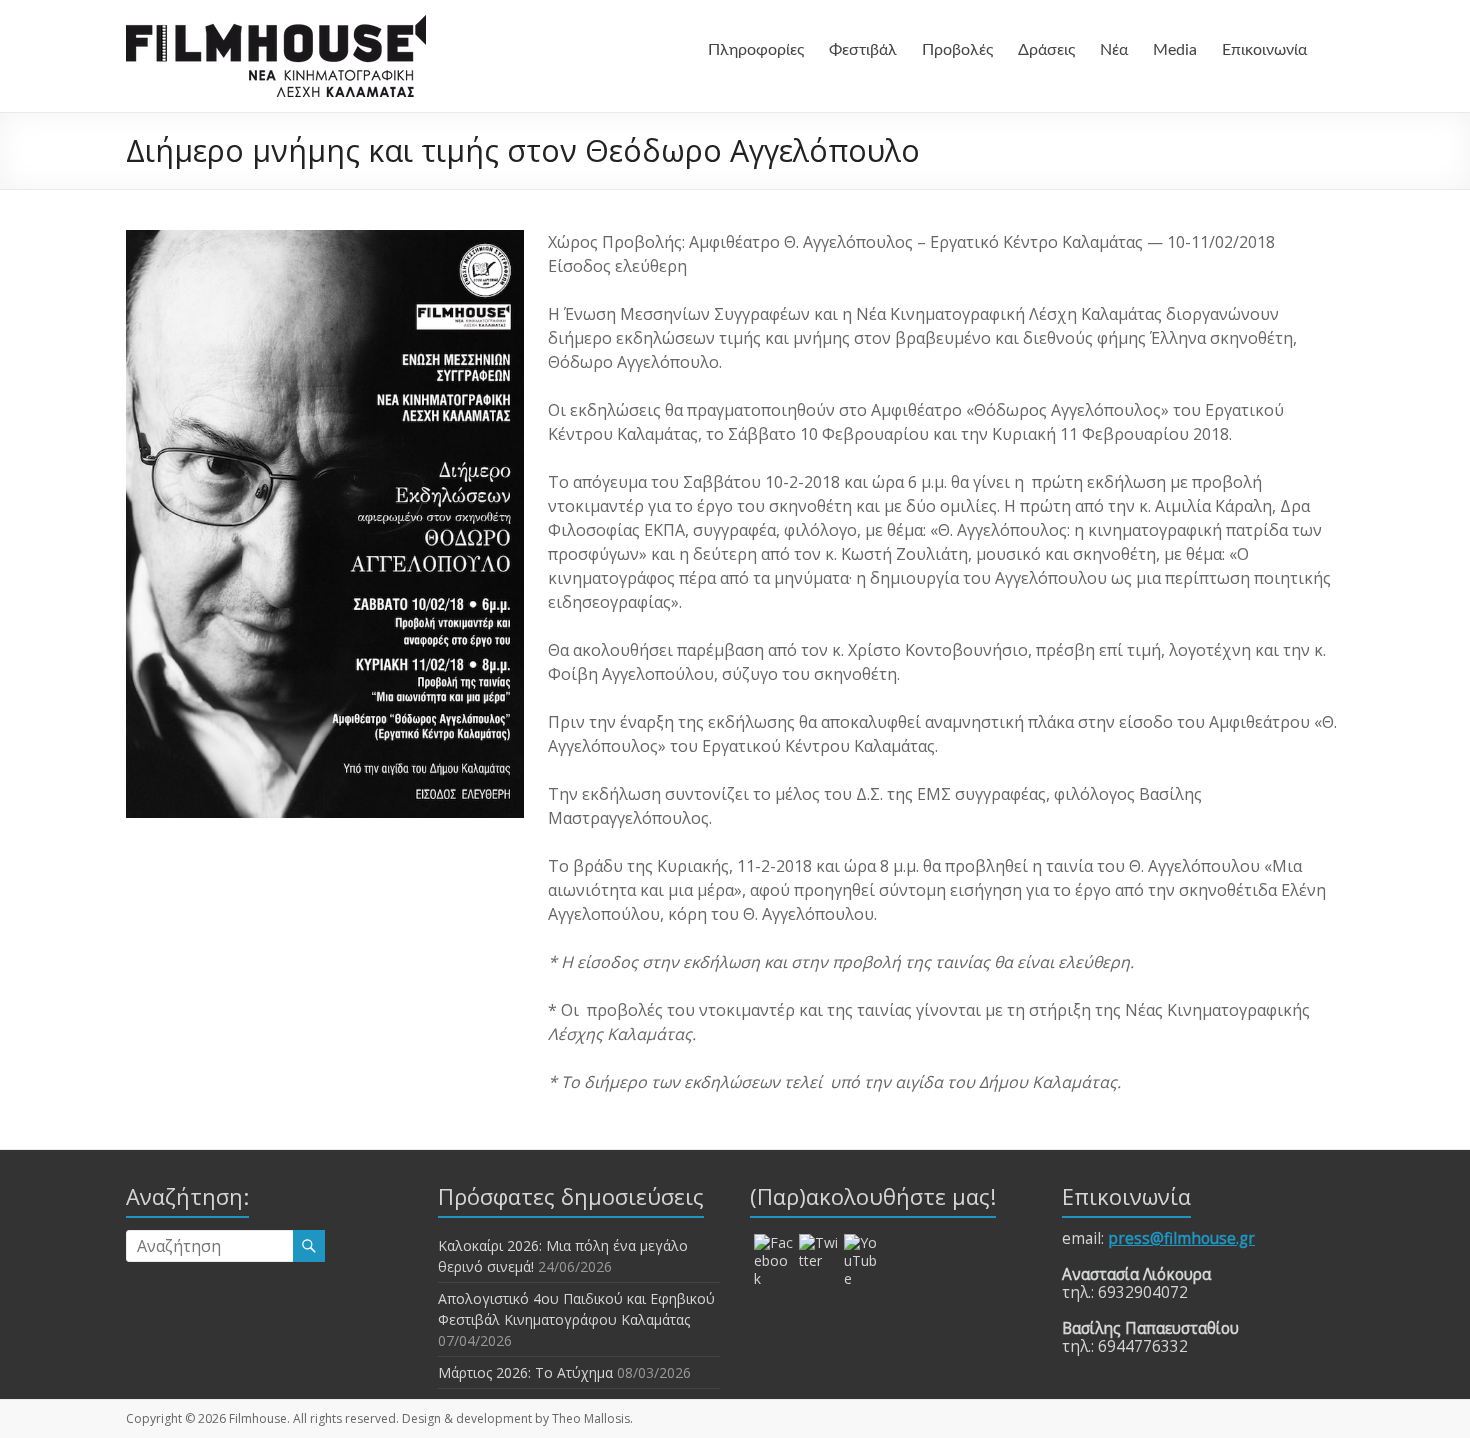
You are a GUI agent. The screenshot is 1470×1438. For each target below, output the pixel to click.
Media (1175, 50)
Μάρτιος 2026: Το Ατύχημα (525, 1372)
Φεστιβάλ (863, 50)
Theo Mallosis (591, 1418)
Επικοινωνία (1264, 50)
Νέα (1114, 50)
